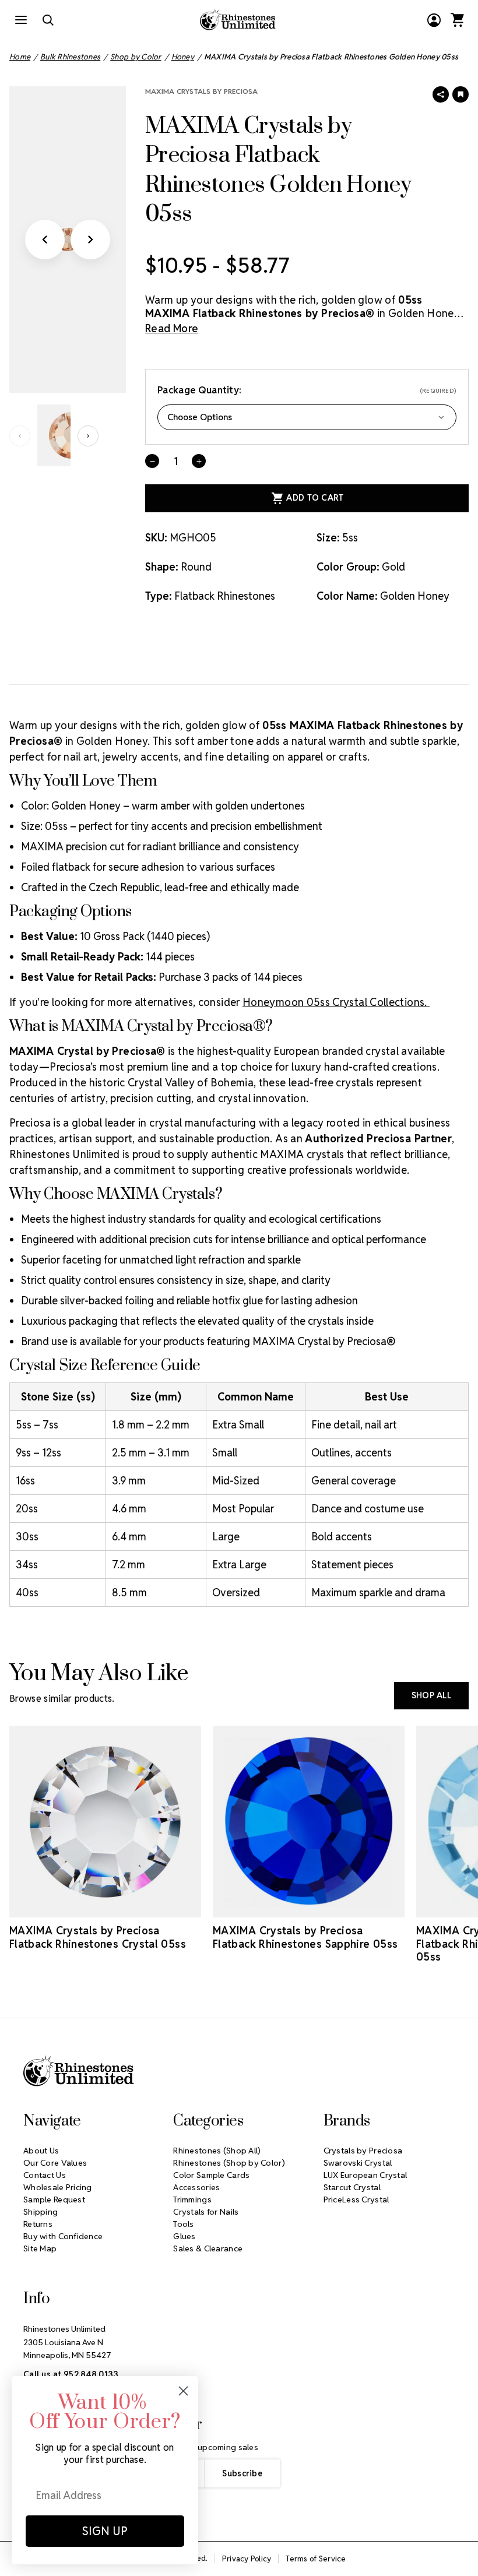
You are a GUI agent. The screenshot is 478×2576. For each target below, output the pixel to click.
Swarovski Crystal (358, 2163)
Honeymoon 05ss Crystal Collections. (336, 1002)
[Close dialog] (183, 2391)
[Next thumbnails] (88, 436)
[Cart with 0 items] (457, 20)
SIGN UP (105, 2531)
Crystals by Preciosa (363, 2151)
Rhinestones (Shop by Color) (229, 2163)
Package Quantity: (307, 390)
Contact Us (45, 2175)
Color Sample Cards (211, 2175)
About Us (41, 2151)
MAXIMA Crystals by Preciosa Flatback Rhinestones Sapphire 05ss (305, 1937)
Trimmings (192, 2200)
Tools (183, 2224)
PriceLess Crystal (356, 2200)
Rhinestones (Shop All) (217, 2151)
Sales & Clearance (208, 2248)
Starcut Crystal (352, 2187)
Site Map (40, 2248)
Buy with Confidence (63, 2236)
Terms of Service (316, 2559)
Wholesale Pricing (58, 2187)
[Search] (48, 20)
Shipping (41, 2212)
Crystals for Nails (206, 2212)
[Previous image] (45, 240)
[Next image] (90, 240)
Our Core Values (55, 2163)
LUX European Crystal (365, 2175)
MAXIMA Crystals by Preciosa (201, 91)
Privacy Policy (247, 2559)
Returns (38, 2224)
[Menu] (21, 20)
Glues (184, 2236)
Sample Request (54, 2200)
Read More (172, 328)
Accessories (196, 2187)
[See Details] (106, 1907)
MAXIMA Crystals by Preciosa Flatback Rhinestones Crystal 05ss (98, 1937)
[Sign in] (434, 20)
